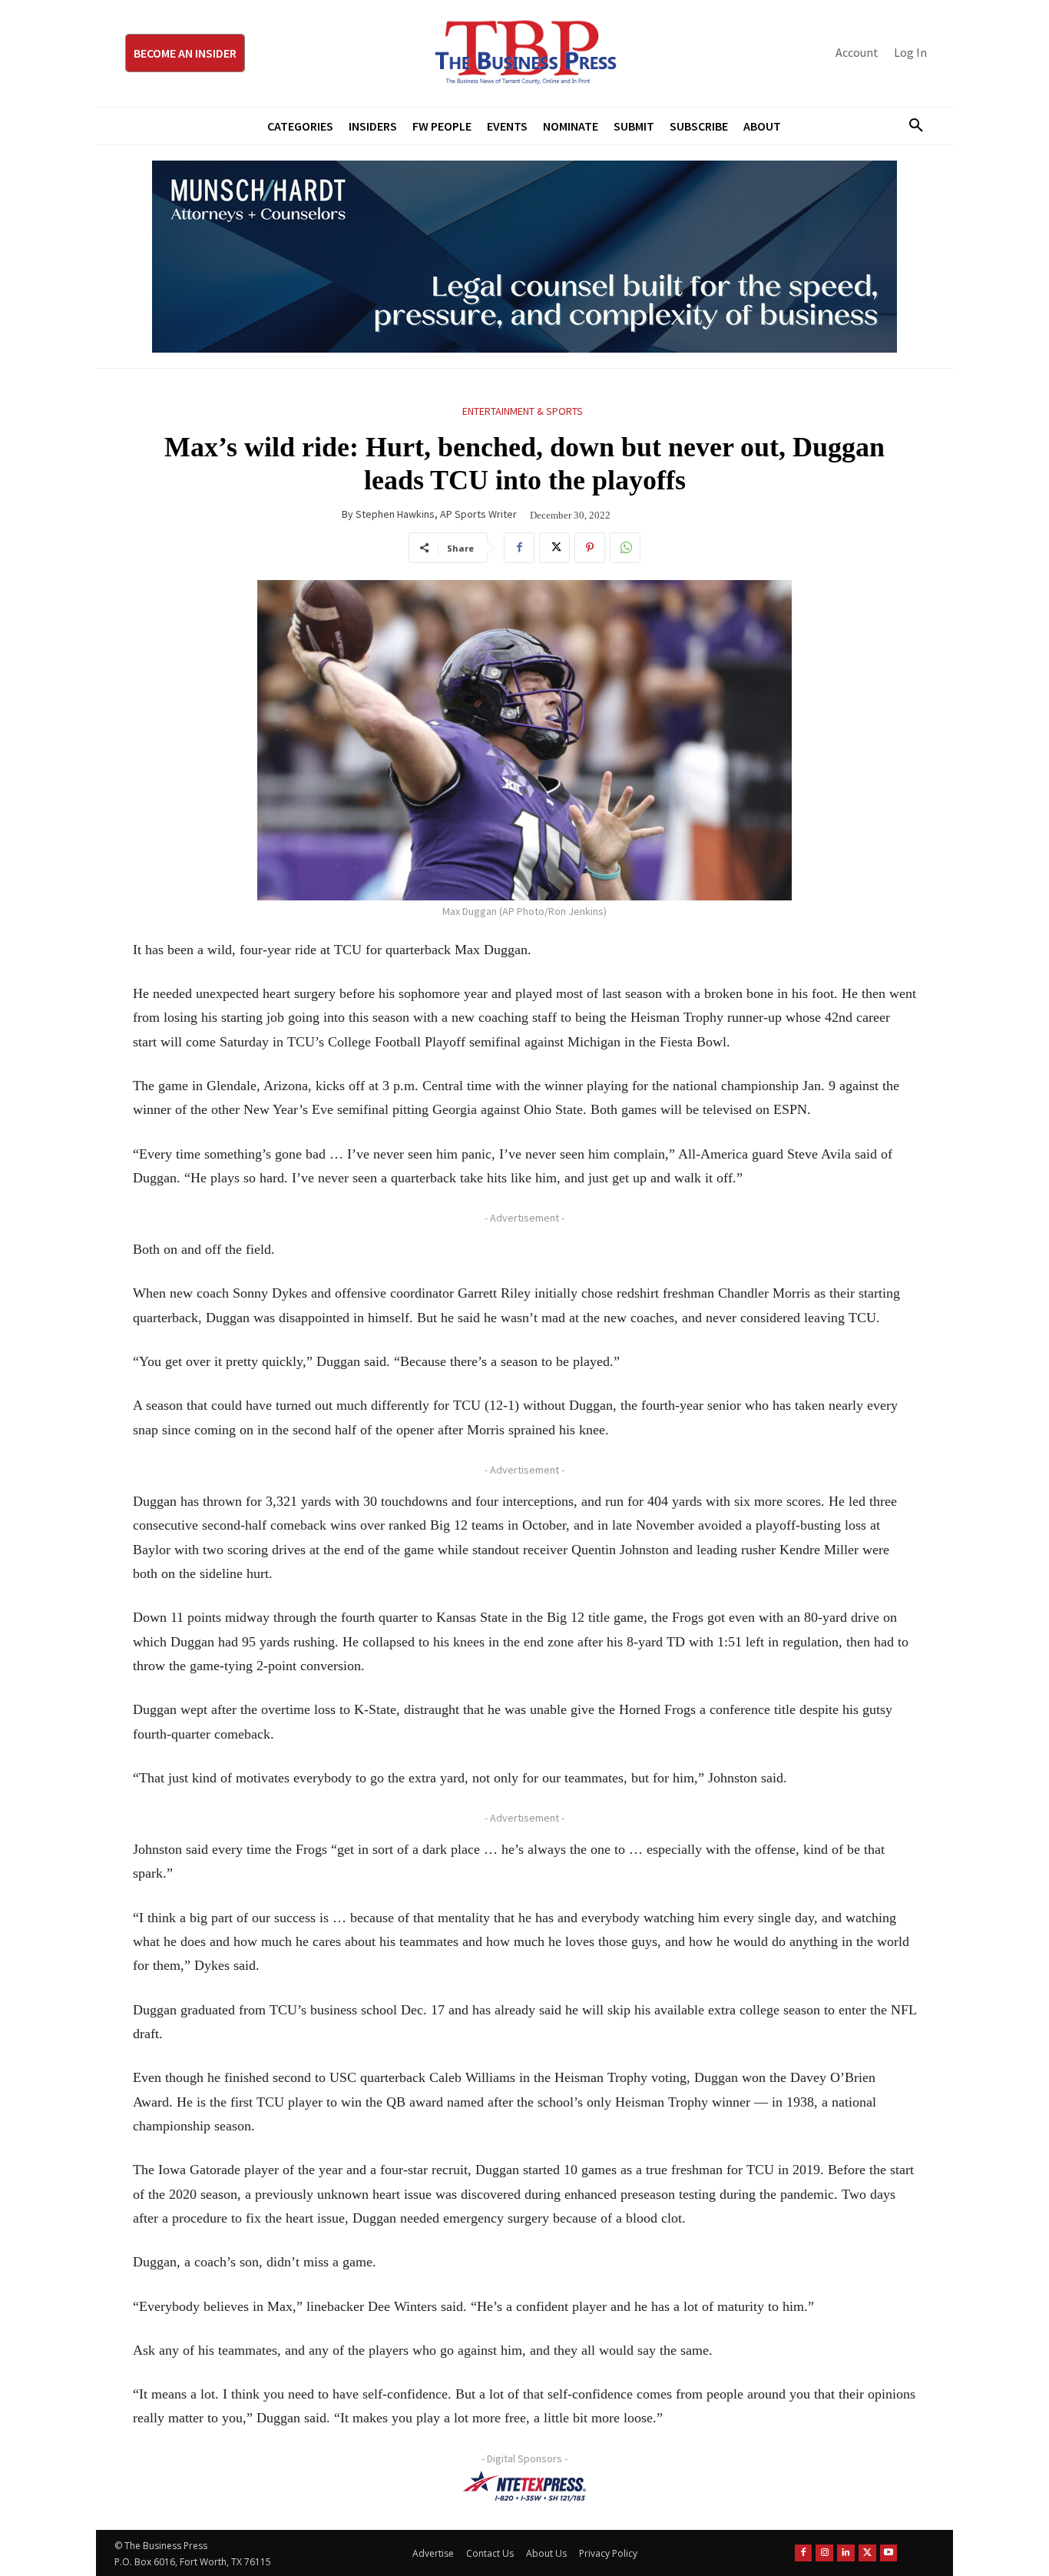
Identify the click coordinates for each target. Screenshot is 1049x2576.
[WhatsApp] (625, 548)
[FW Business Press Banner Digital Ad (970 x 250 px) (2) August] (524, 257)
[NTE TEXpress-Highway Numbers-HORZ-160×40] (524, 2486)
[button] (910, 126)
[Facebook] (519, 548)
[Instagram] (824, 2553)
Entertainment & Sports (523, 411)
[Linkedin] (846, 2553)
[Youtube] (889, 2553)
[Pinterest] (590, 548)
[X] (554, 548)
